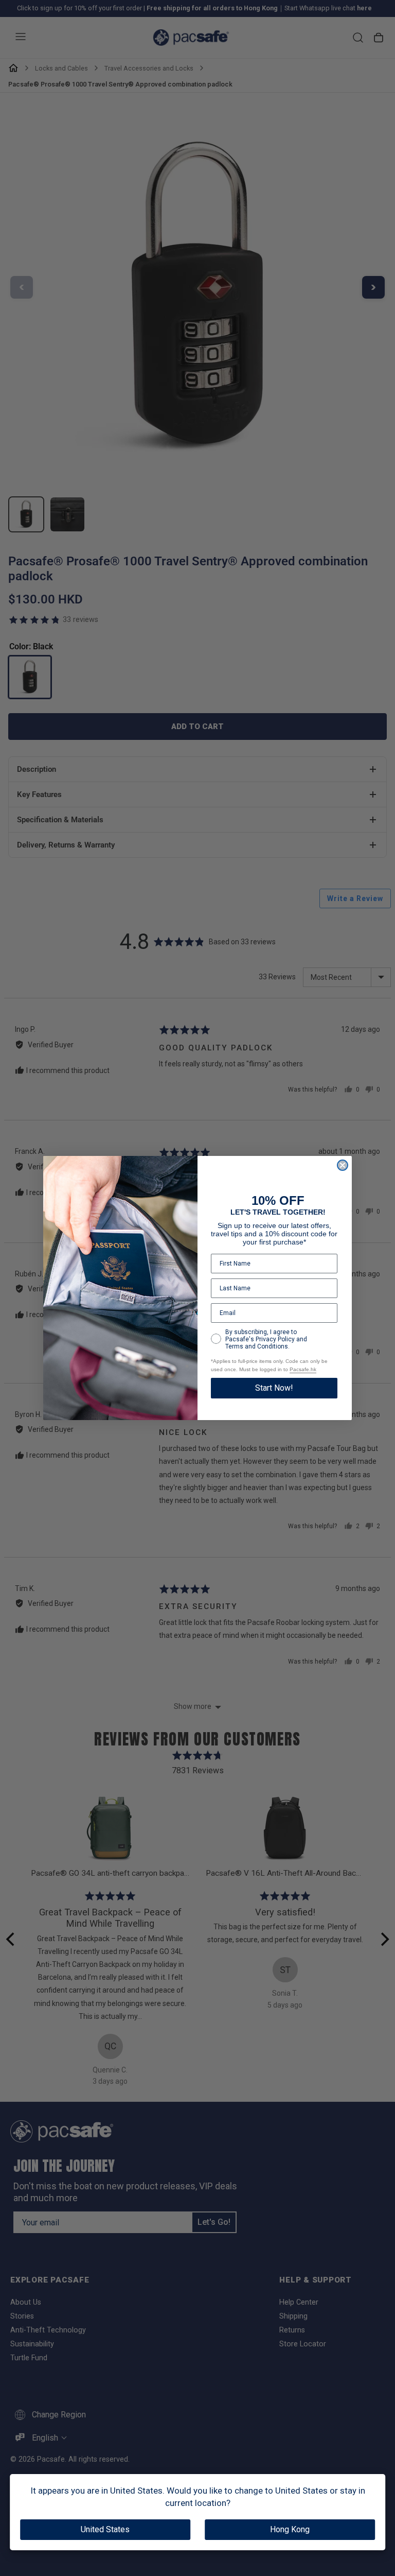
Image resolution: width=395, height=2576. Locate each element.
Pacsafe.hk (303, 1369)
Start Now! (274, 1388)
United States (105, 2529)
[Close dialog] (343, 1165)
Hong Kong (290, 2529)
